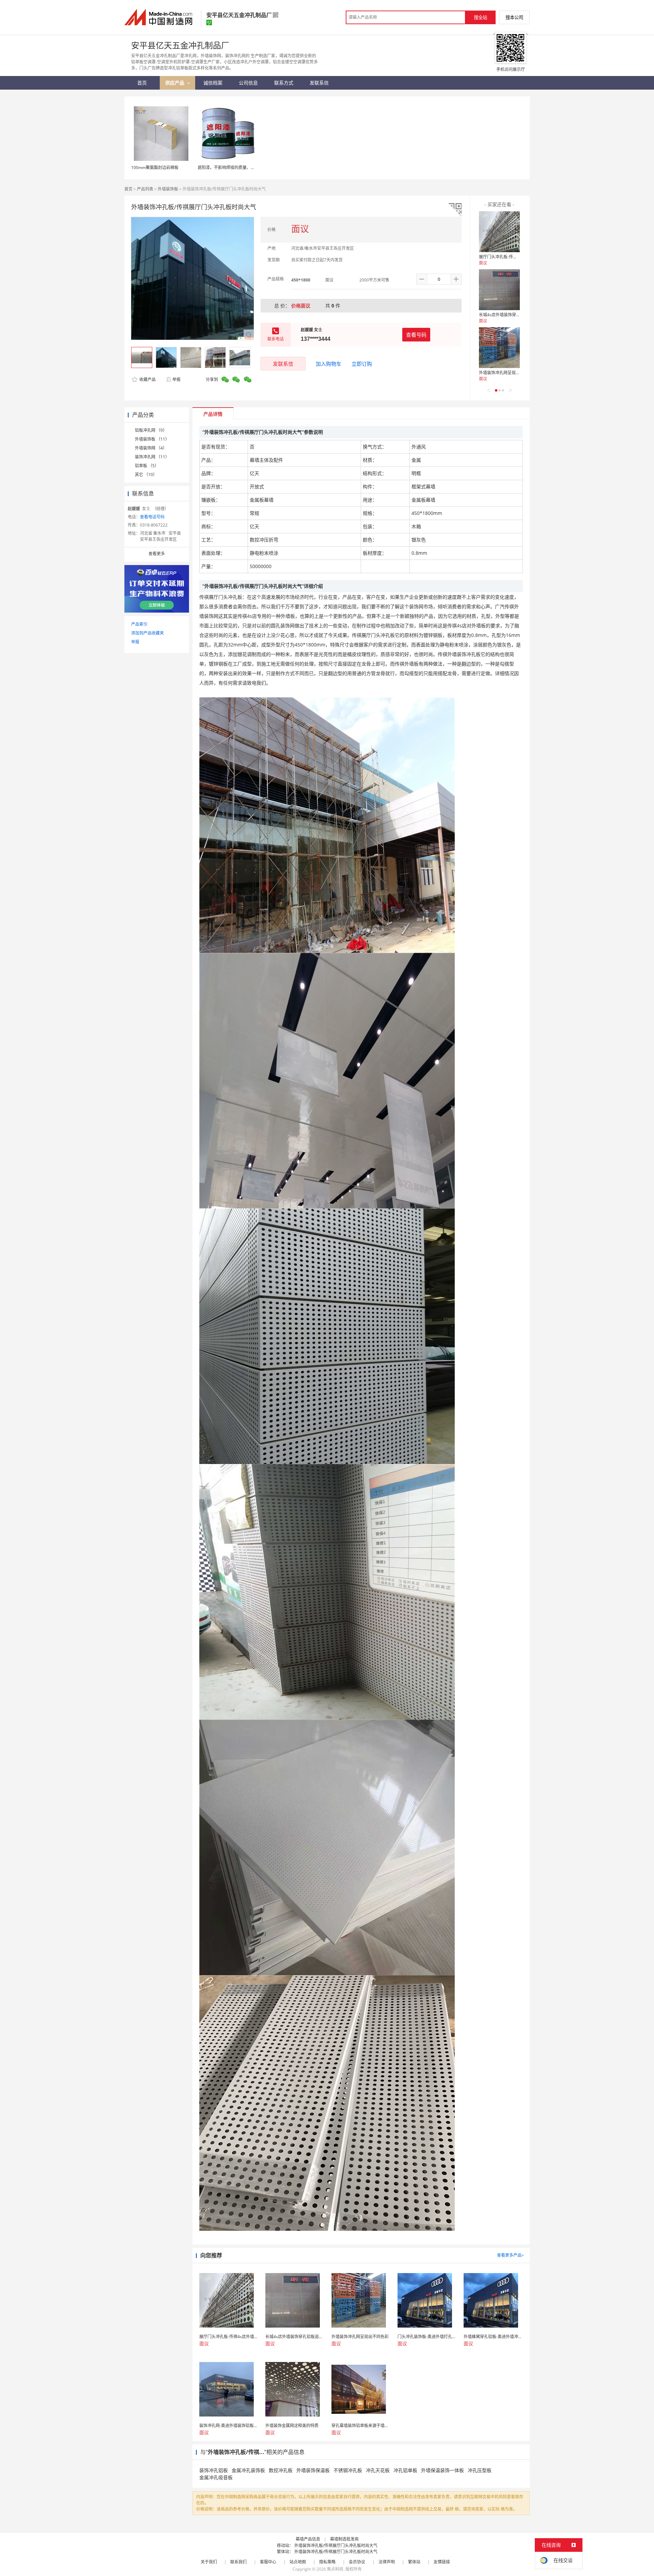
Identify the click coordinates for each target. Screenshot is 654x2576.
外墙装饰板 (168, 189)
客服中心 (268, 2562)
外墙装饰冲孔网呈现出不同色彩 (508, 373)
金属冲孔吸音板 (216, 2477)
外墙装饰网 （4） (151, 448)
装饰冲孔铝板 (214, 2470)
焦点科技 (335, 2569)
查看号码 (416, 335)
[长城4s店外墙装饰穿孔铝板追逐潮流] (499, 290)
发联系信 (283, 364)
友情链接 (442, 2562)
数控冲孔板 (281, 2470)
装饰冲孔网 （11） (152, 457)
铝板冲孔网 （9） (151, 430)
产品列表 (145, 189)
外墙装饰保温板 (313, 2470)
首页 (128, 189)
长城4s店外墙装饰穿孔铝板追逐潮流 (512, 315)
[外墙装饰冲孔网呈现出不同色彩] (499, 348)
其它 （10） (146, 475)
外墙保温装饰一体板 (442, 2470)
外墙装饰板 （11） (152, 439)
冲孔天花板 (378, 2470)
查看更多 (157, 554)
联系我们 (238, 2562)
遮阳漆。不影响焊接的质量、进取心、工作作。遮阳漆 (247, 167)
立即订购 (362, 364)
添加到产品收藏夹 (147, 633)
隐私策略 (327, 2562)
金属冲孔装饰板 (248, 2470)
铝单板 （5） (147, 466)
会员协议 (357, 2562)
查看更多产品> (510, 2255)
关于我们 (209, 2562)
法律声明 (387, 2562)
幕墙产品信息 (308, 2539)
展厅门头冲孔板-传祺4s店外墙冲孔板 (512, 257)
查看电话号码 (152, 517)
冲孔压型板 (480, 2470)
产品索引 (139, 624)
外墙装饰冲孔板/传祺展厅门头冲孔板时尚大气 (336, 2545)
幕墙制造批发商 (344, 2539)
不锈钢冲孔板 (348, 2470)
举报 (176, 379)
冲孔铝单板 (405, 2470)
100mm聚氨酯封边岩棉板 (155, 167)
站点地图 (298, 2562)
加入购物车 (329, 364)
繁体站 (414, 2562)
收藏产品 (147, 379)
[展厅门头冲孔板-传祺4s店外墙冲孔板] (499, 232)
